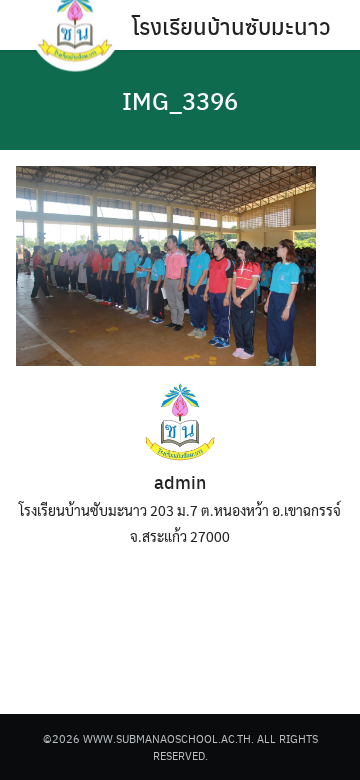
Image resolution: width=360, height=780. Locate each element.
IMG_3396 (180, 100)
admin (180, 481)
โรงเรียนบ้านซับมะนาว (231, 25)
